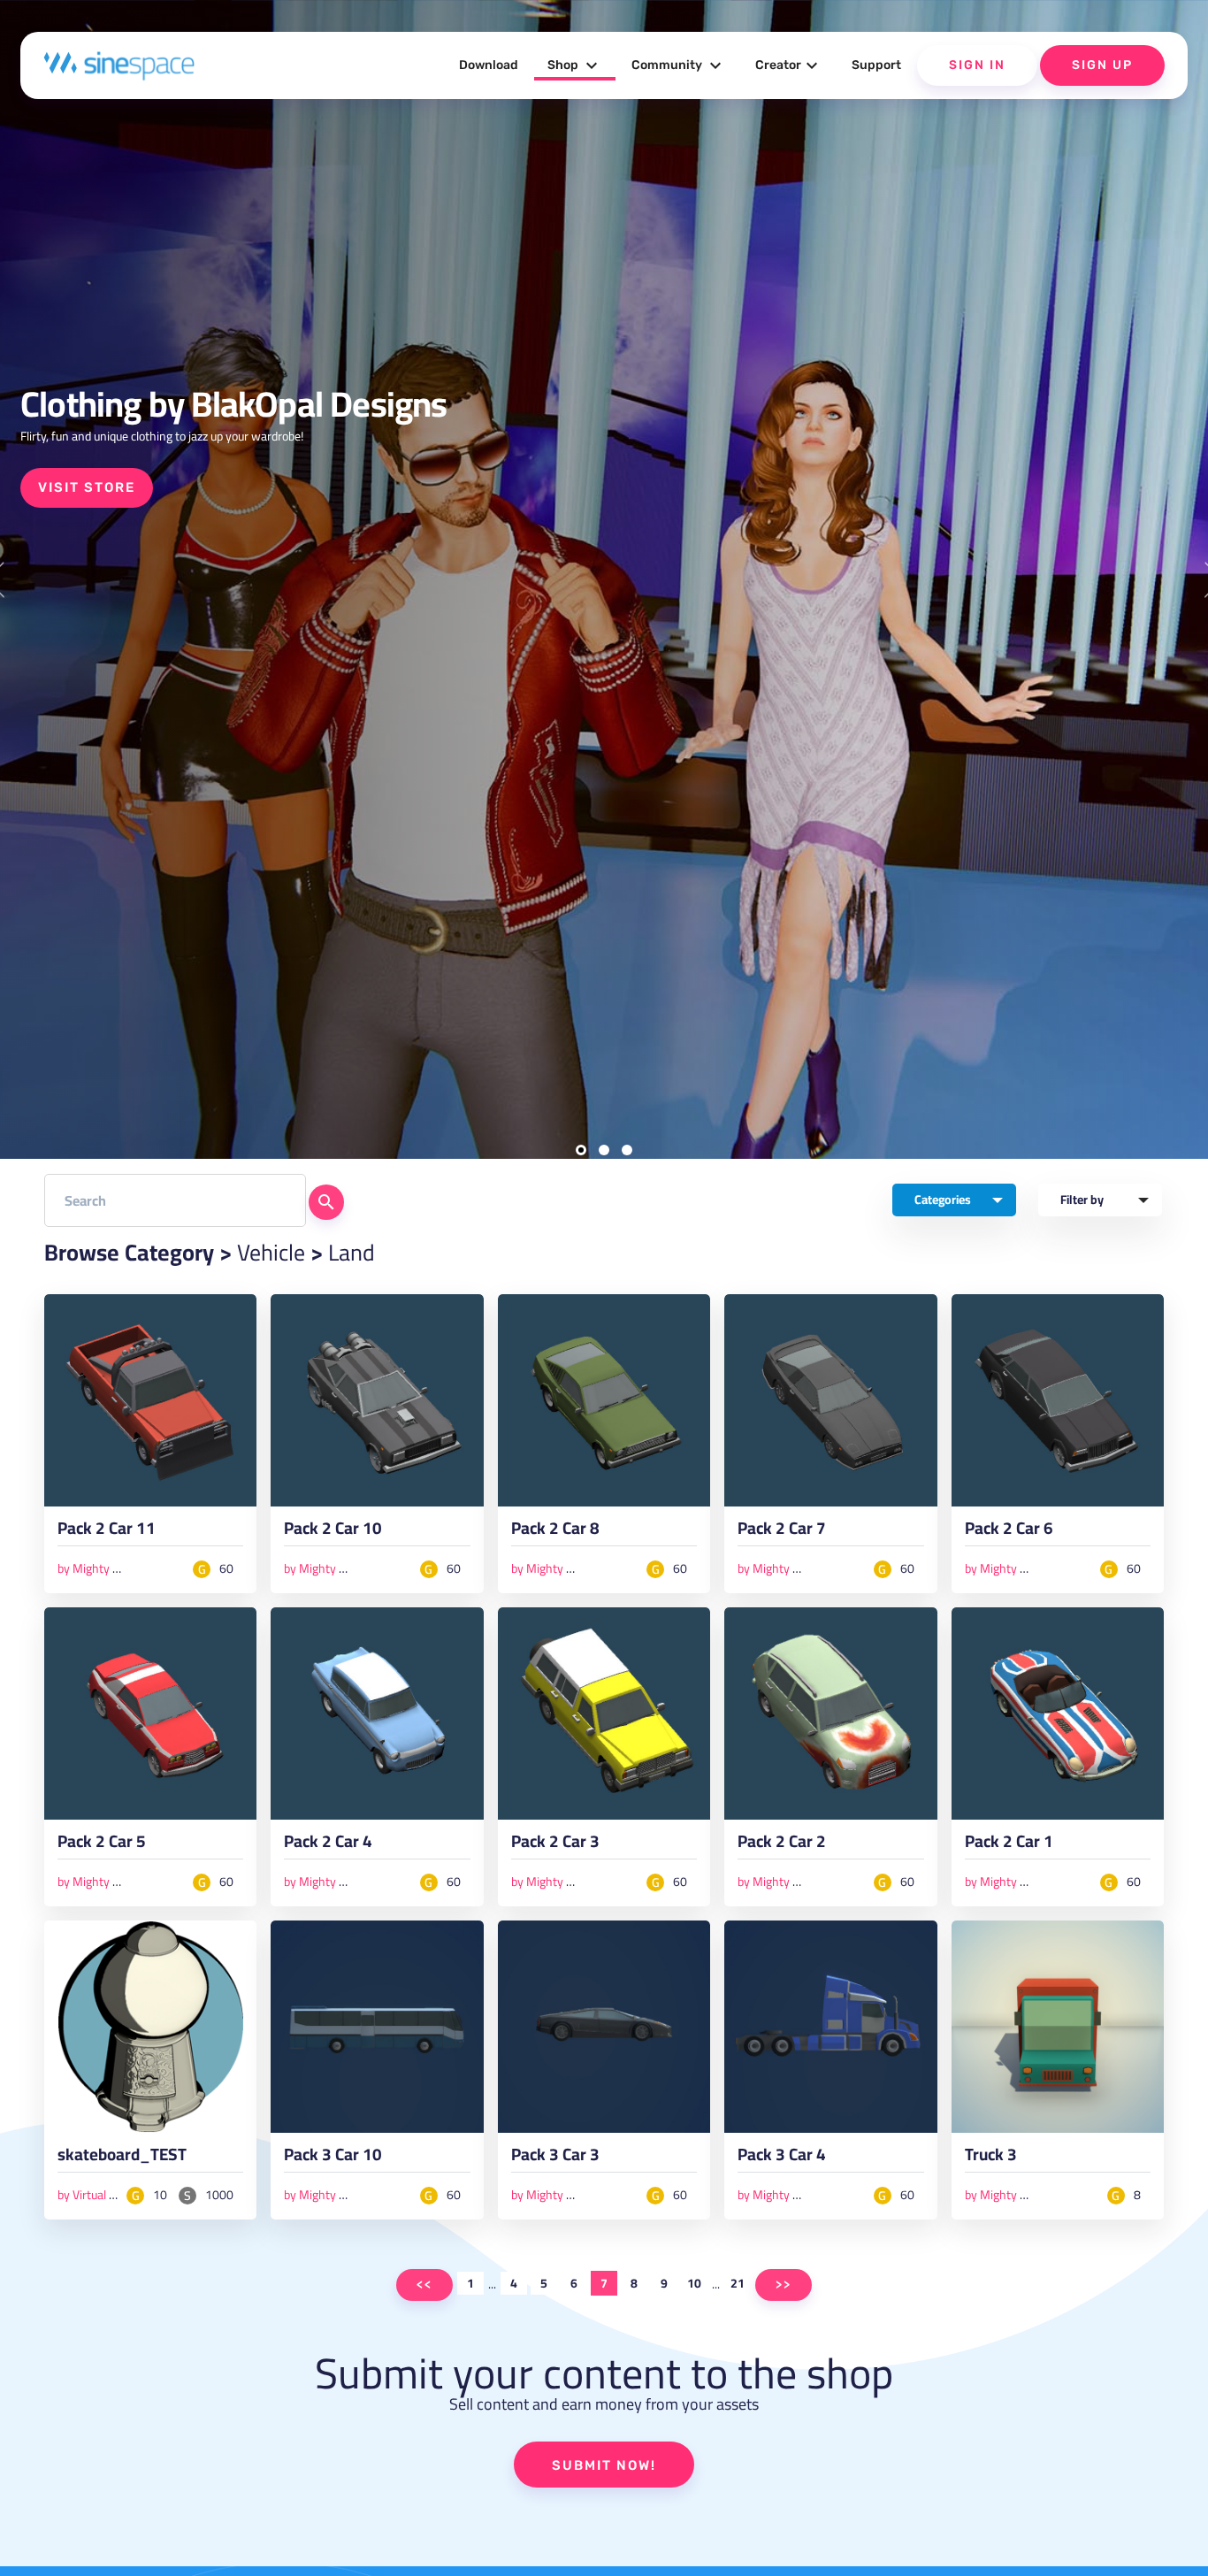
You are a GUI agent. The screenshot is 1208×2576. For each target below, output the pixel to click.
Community (679, 65)
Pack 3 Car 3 (555, 2158)
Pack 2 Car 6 (1009, 1532)
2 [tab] (604, 1150)
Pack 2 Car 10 (333, 1532)
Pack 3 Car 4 (782, 2158)
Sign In (977, 65)
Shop (575, 65)
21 (738, 2283)
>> (784, 2285)
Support (876, 65)
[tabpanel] (604, 579)
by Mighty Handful (105, 1568)
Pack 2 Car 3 (555, 1845)
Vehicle (271, 1252)
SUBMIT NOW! (604, 2465)
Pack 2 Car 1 (1009, 1845)
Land (352, 1252)
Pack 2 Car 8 (555, 1532)
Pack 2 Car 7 (782, 1532)
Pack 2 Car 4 (328, 1845)
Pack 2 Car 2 (782, 1845)
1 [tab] (581, 1150)
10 (694, 2283)
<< (424, 2285)
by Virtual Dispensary (113, 2195)
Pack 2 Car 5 (102, 1845)
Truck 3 (991, 2158)
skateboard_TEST (122, 2158)
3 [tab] (627, 1150)
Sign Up (1102, 65)
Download (489, 65)
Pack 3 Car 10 (333, 2158)
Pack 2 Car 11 (107, 1532)
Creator (789, 65)
